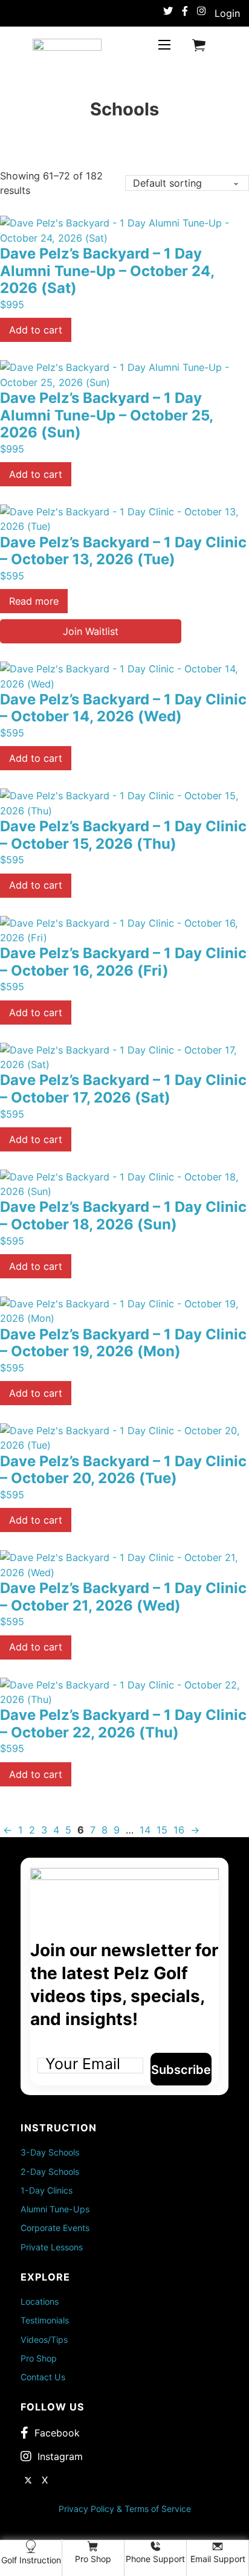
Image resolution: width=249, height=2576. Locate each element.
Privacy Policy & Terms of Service (125, 2509)
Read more (34, 601)
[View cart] (199, 45)
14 (145, 1830)
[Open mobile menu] (164, 45)
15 (162, 1830)
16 (179, 1830)
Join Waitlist (91, 631)
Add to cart (36, 330)
